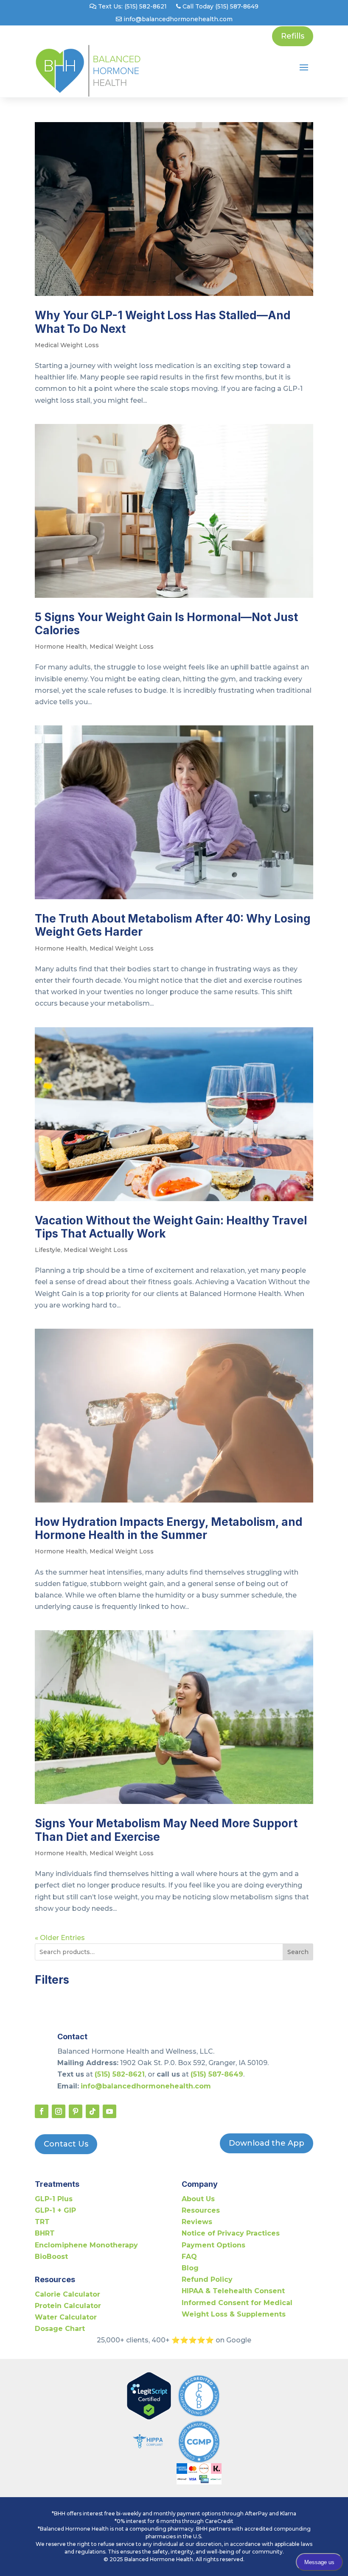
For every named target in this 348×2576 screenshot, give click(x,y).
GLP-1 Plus (54, 2199)
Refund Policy (207, 2279)
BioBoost (51, 2257)
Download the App (267, 2143)
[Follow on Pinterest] (76, 2111)
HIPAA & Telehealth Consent (233, 2291)
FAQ (189, 2257)
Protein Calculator (68, 2306)
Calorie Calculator (67, 2294)
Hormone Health (61, 647)
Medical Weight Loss (67, 345)
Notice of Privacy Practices (231, 2233)
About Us (198, 2199)
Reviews (197, 2222)
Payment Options (213, 2245)
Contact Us (66, 2144)
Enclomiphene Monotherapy (86, 2245)
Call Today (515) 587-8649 (220, 7)
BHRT (45, 2233)
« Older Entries (60, 1938)
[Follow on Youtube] (109, 2111)
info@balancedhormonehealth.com (177, 20)
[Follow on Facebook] (42, 2111)
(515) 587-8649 (217, 2074)
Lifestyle (48, 1250)
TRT (42, 2222)
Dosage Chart (60, 2329)
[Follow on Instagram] (59, 2111)
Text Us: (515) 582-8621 (132, 7)
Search (298, 1952)
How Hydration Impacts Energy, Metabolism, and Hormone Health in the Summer (169, 1528)
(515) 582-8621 (120, 2074)
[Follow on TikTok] (93, 2111)
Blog (190, 2268)
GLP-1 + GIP (55, 2210)
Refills (293, 36)
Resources (201, 2210)
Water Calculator (66, 2317)
